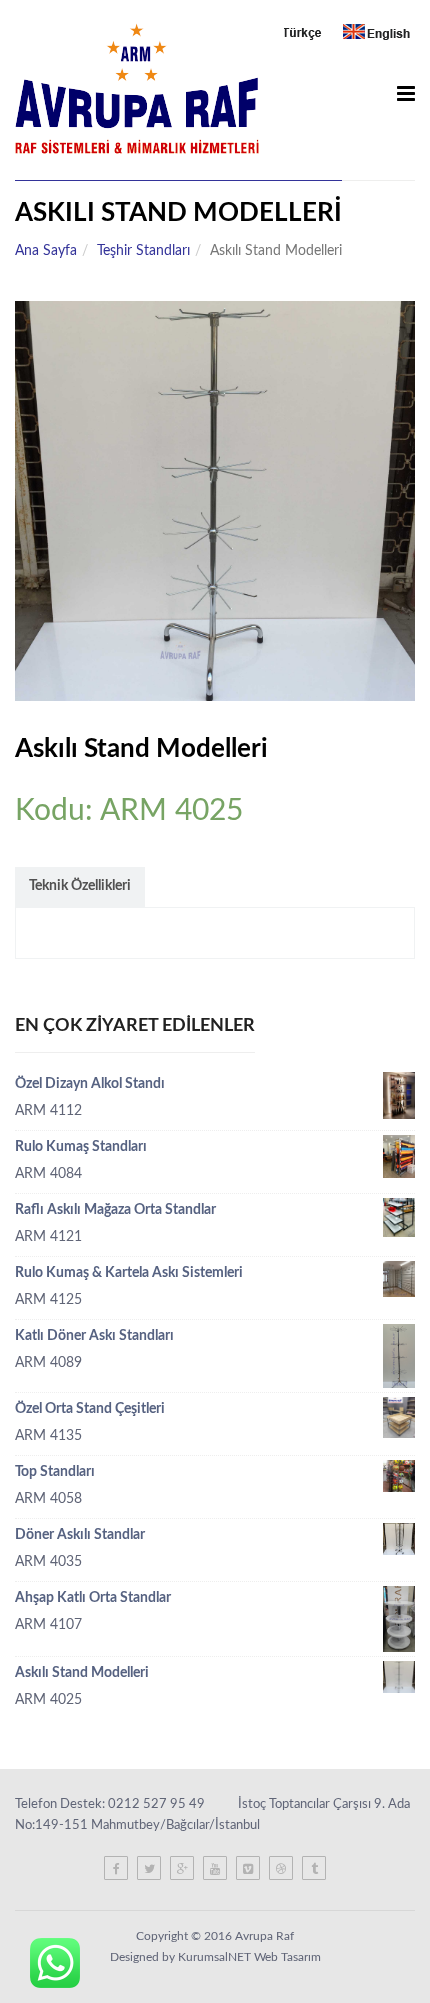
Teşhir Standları (143, 251)
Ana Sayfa (46, 251)
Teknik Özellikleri (80, 886)
